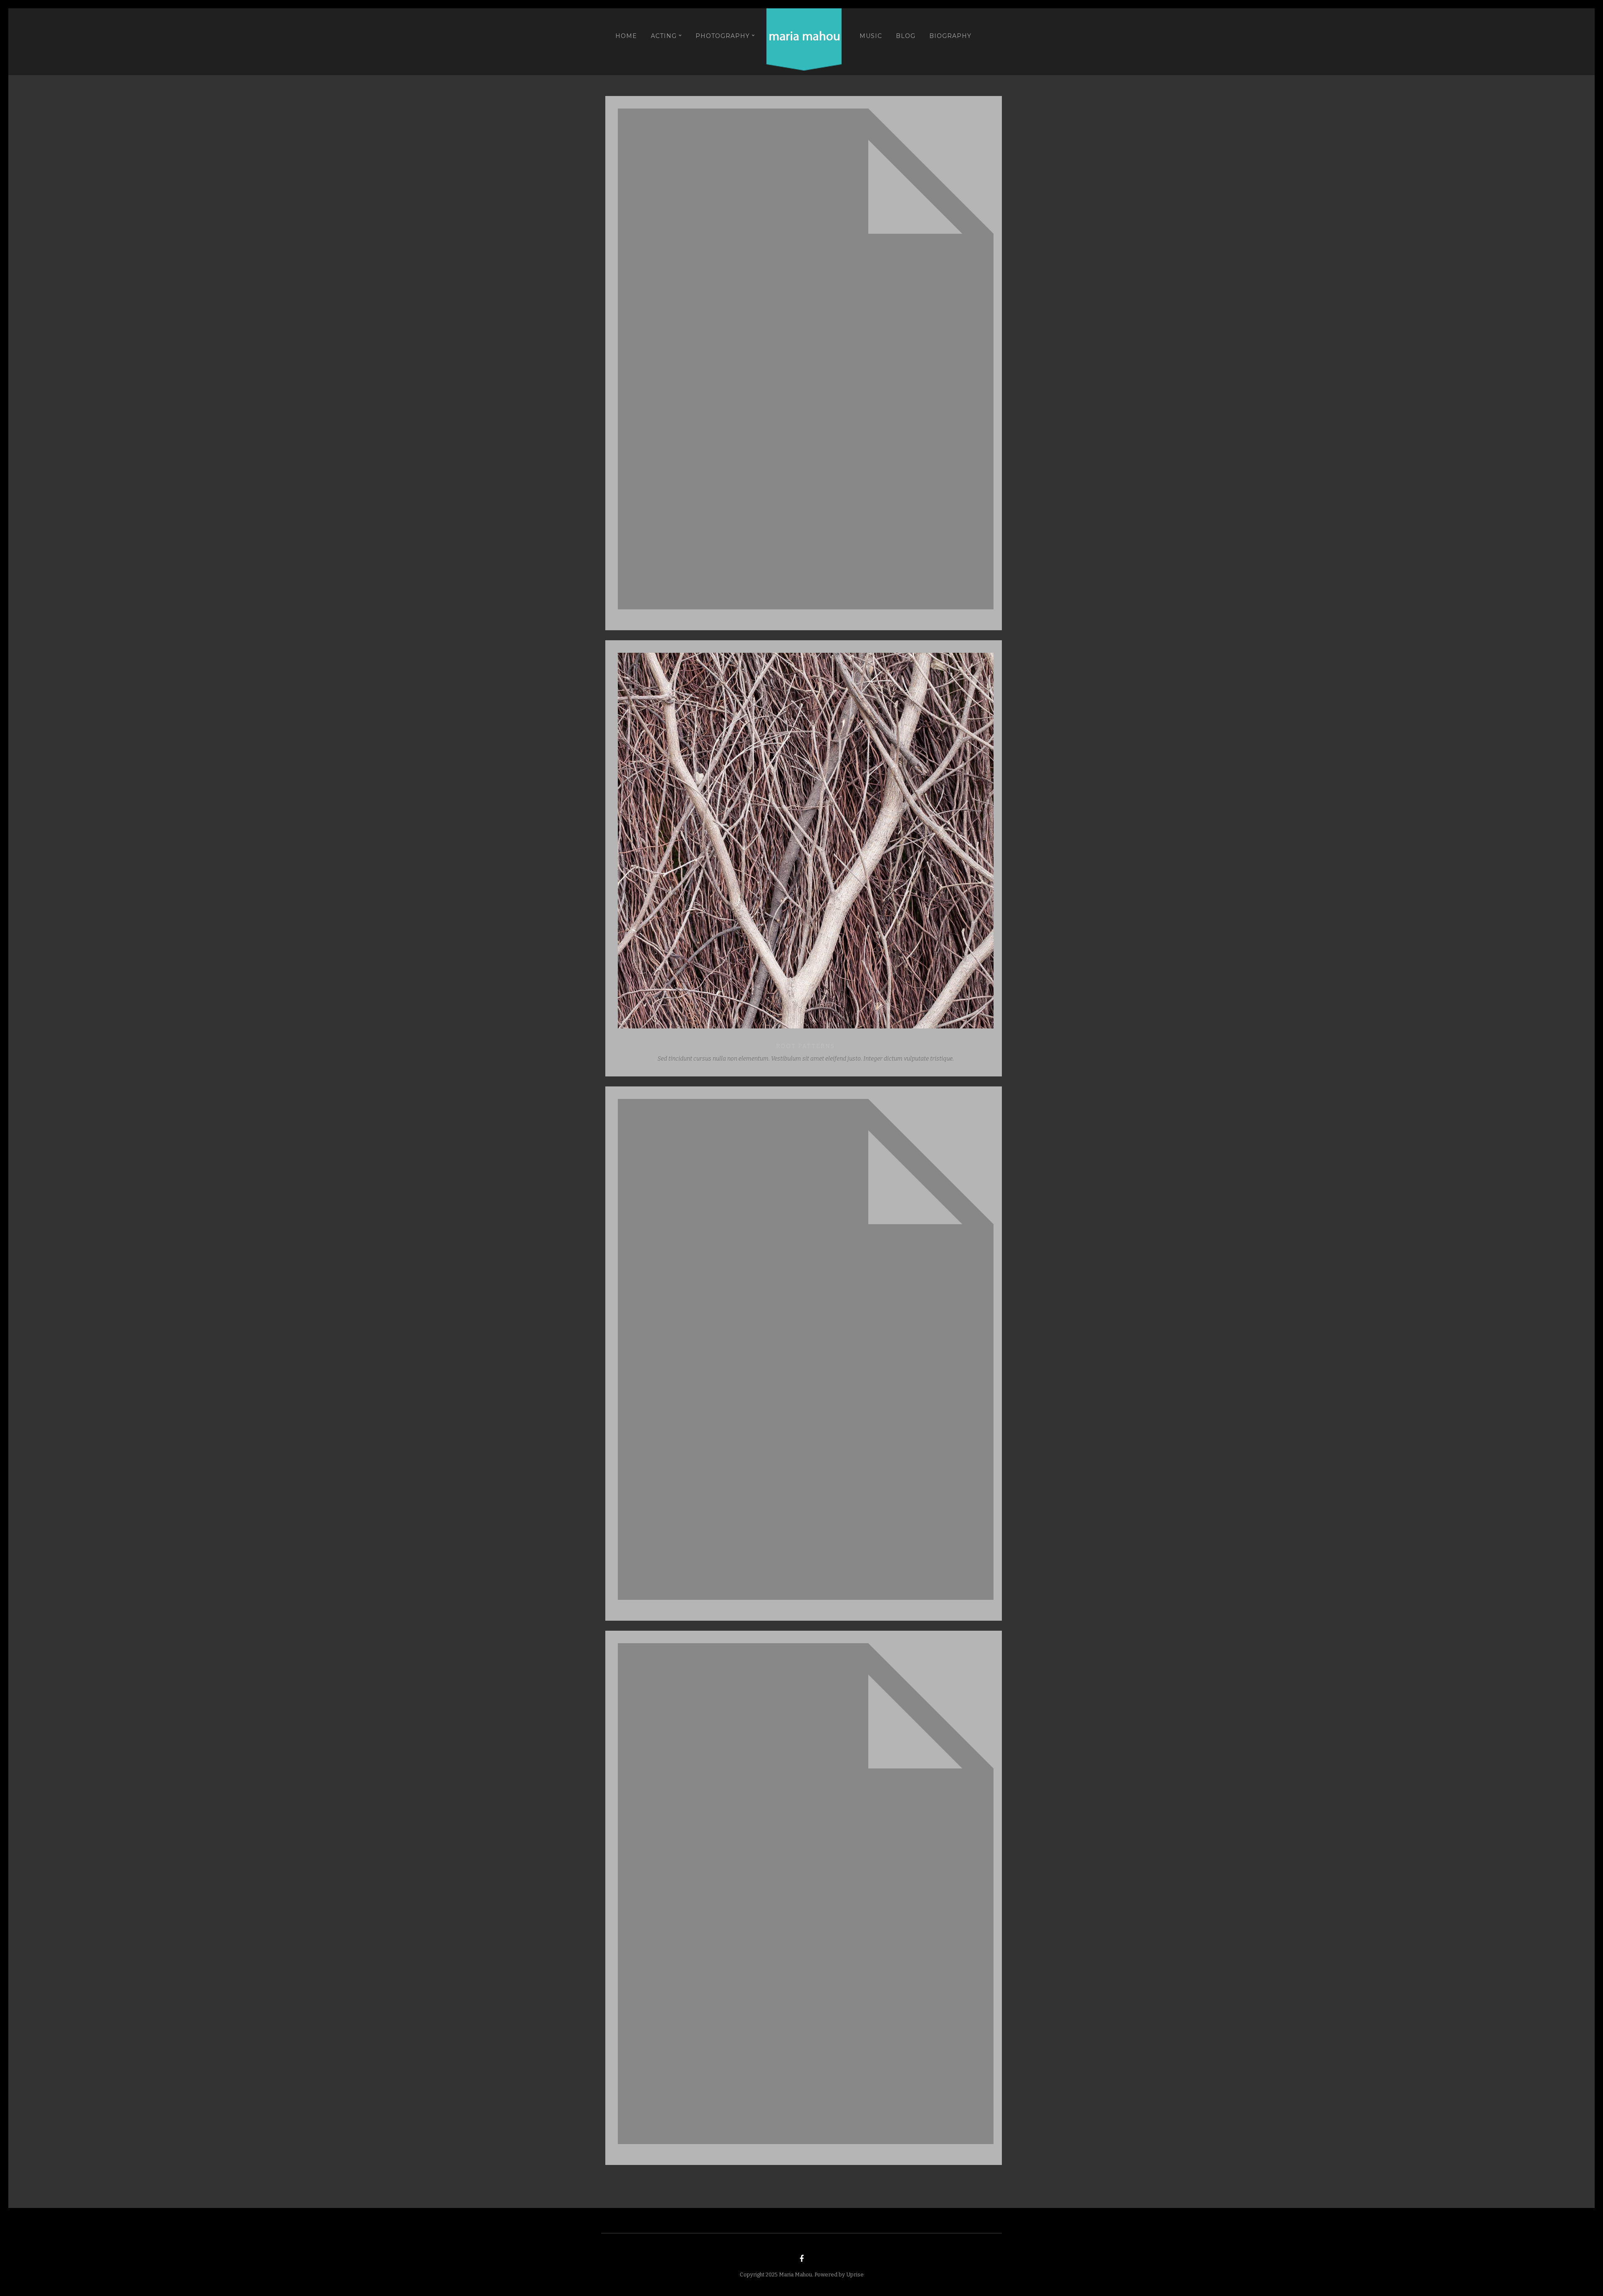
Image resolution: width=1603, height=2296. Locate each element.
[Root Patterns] (805, 841)
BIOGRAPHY (950, 36)
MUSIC (871, 36)
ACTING (664, 36)
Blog (906, 36)
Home (626, 36)
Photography (723, 36)
